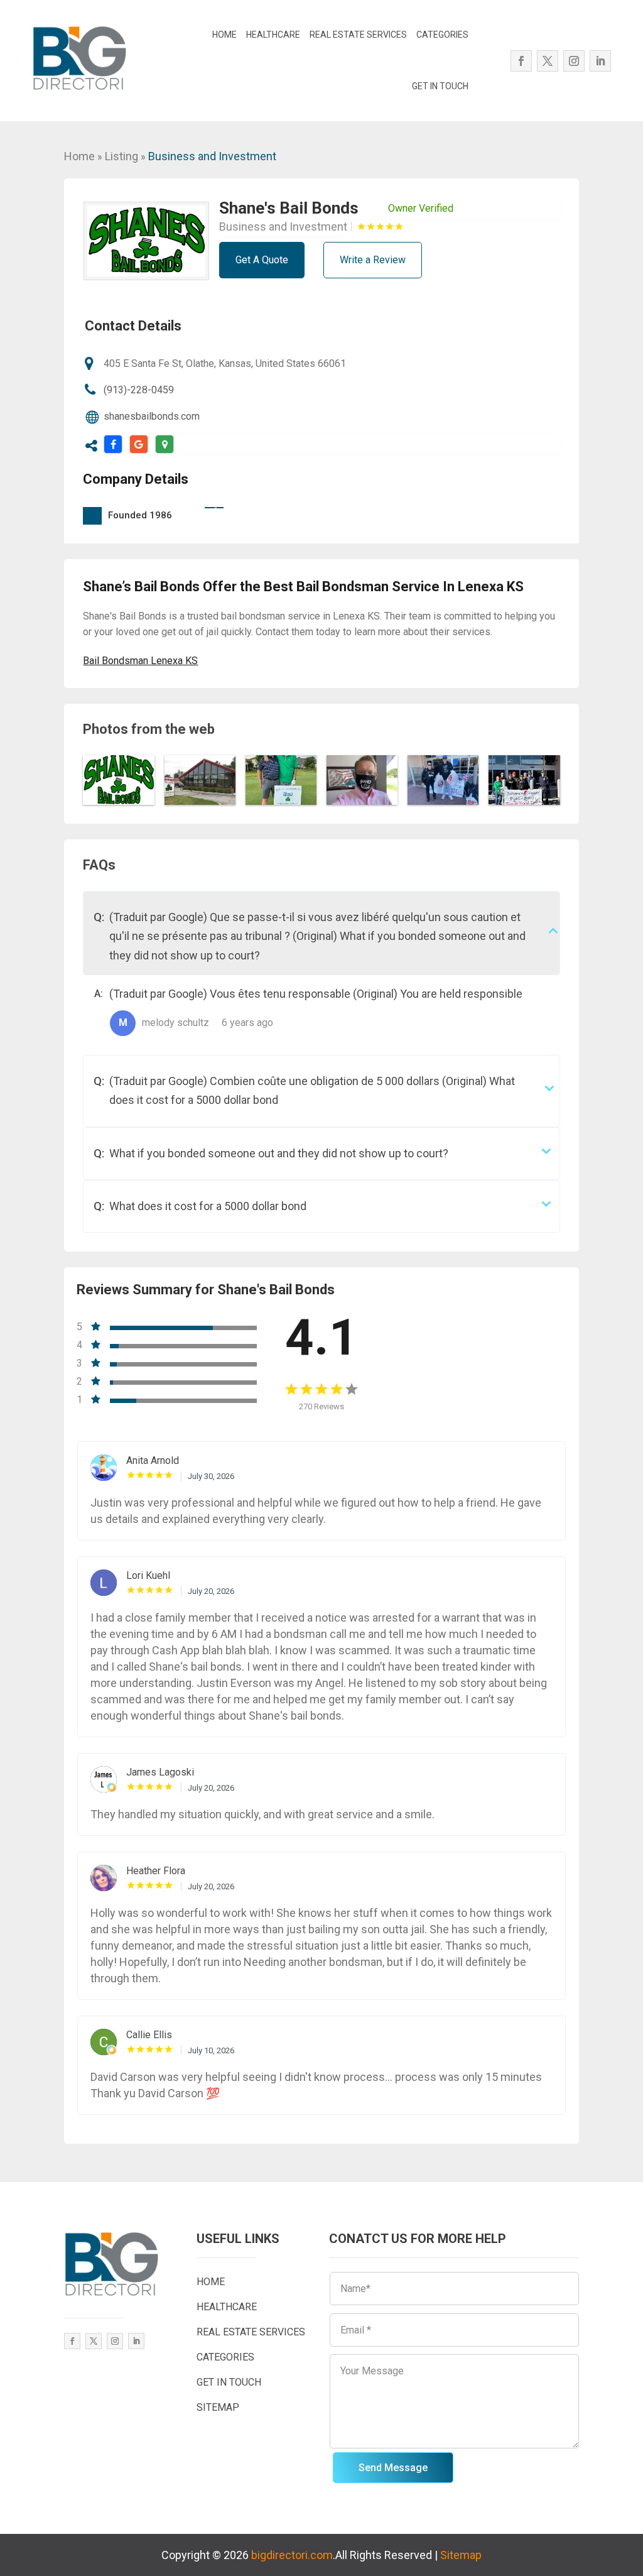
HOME (224, 35)
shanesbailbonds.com (152, 416)
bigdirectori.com (292, 2555)
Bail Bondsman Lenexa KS (140, 661)
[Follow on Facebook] (521, 61)
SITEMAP (218, 2407)
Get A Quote (262, 260)
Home (79, 156)
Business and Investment (212, 156)
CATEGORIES (442, 35)
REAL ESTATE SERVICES (358, 35)
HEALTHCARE (273, 35)
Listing (122, 156)
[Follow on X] (548, 61)
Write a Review (373, 260)
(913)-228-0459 (139, 390)
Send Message (393, 2468)
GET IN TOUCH (440, 86)
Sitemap (461, 2555)
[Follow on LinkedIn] (600, 61)
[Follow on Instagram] (574, 61)
